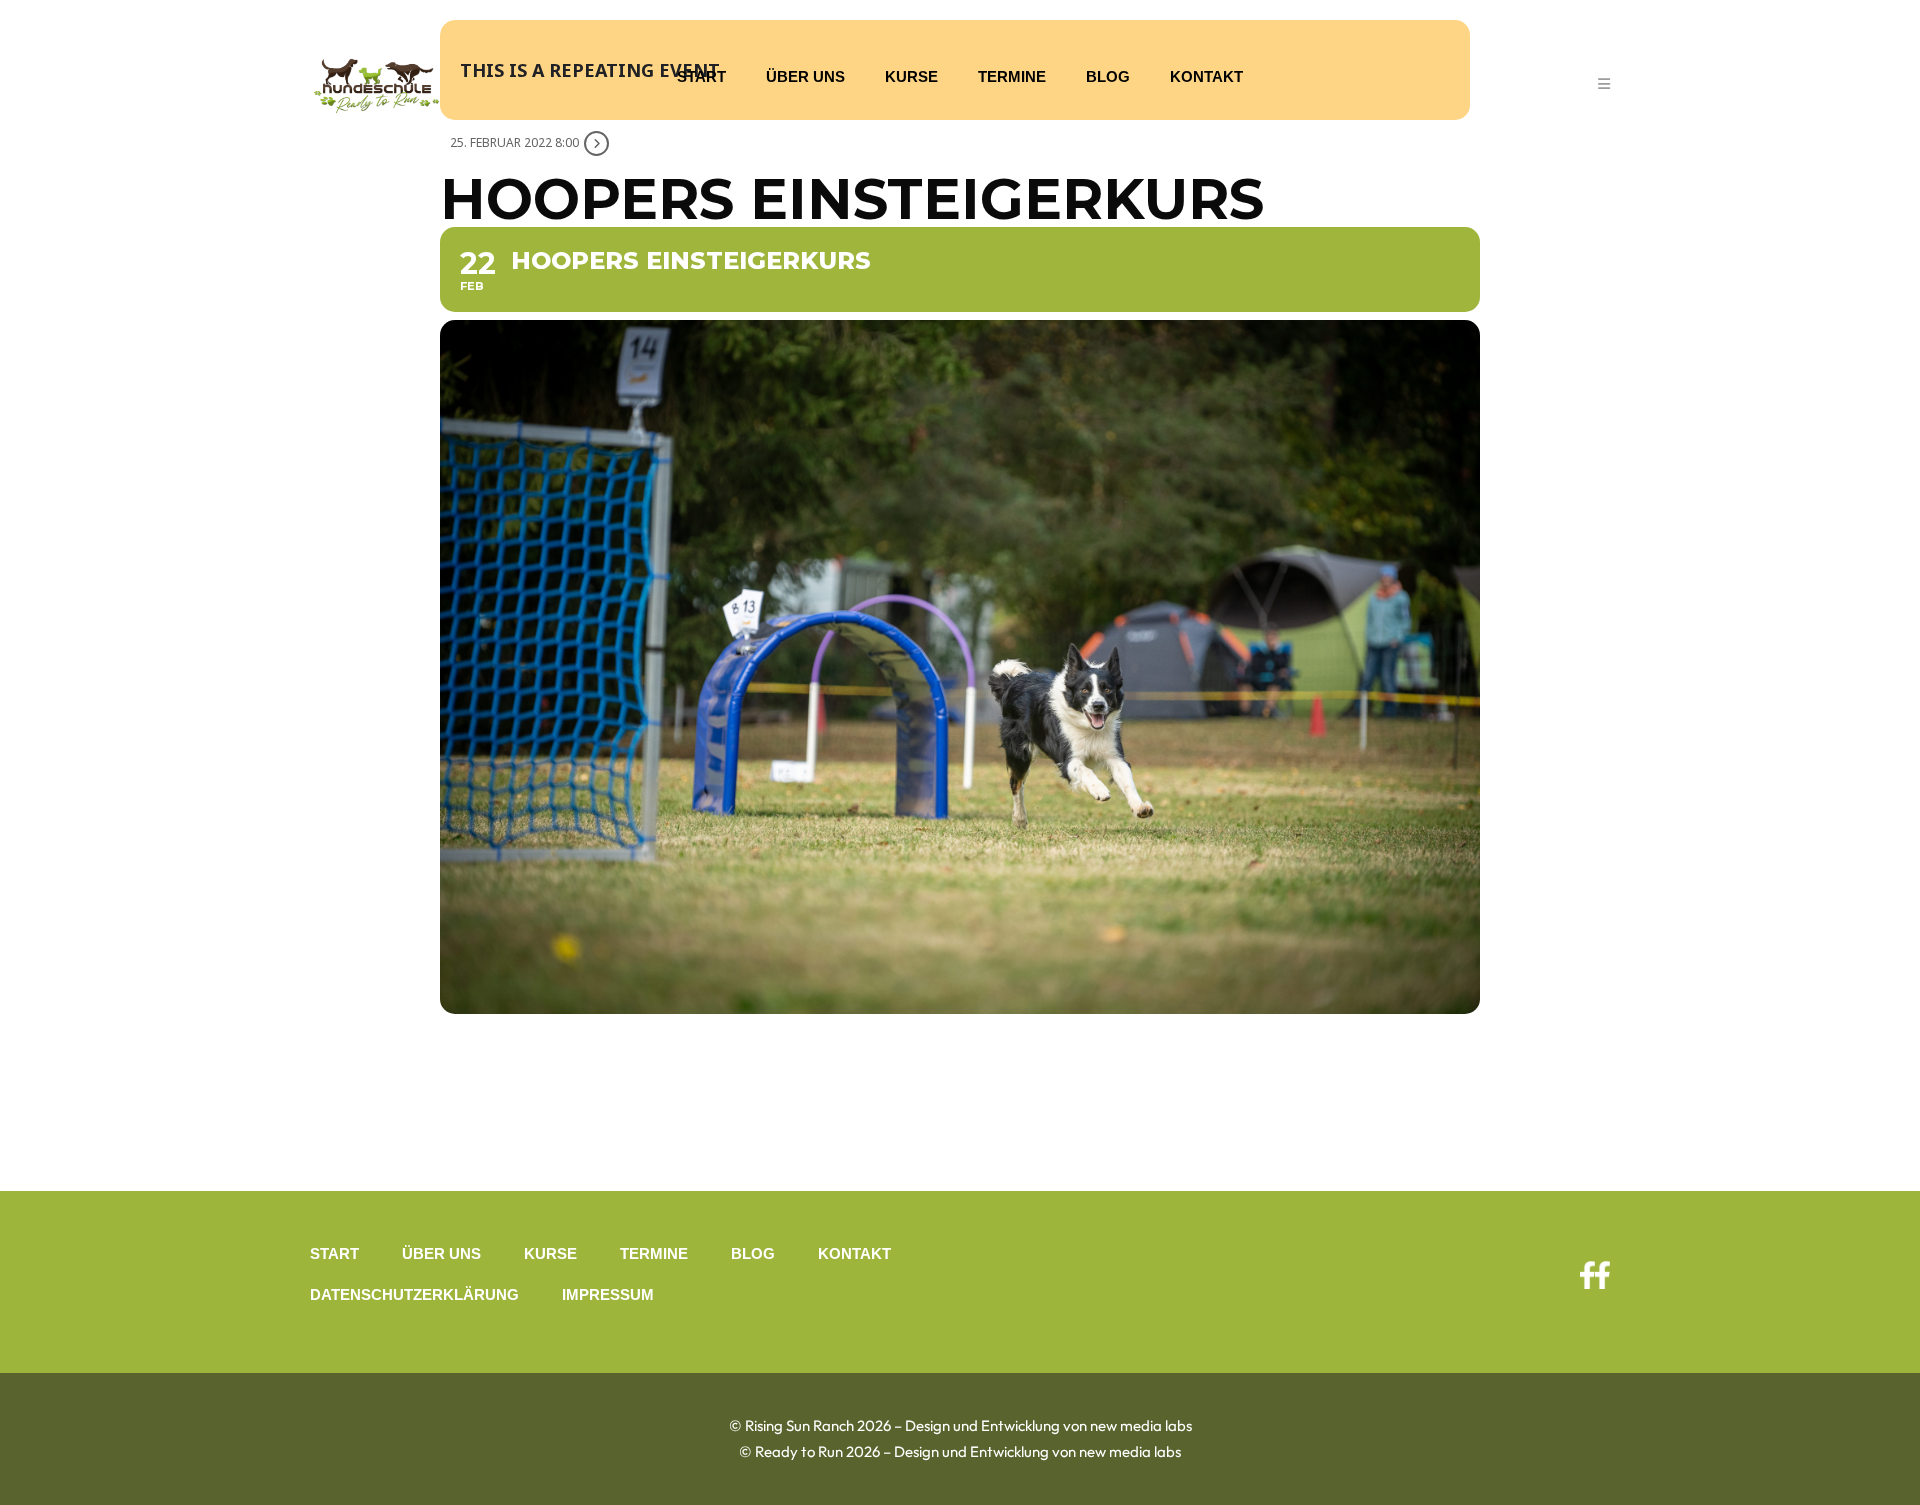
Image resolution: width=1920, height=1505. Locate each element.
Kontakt (854, 1253)
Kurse (550, 1253)
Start (334, 1253)
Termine (654, 1253)
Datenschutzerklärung (414, 1294)
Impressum (608, 1294)
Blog (753, 1253)
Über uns (441, 1253)
